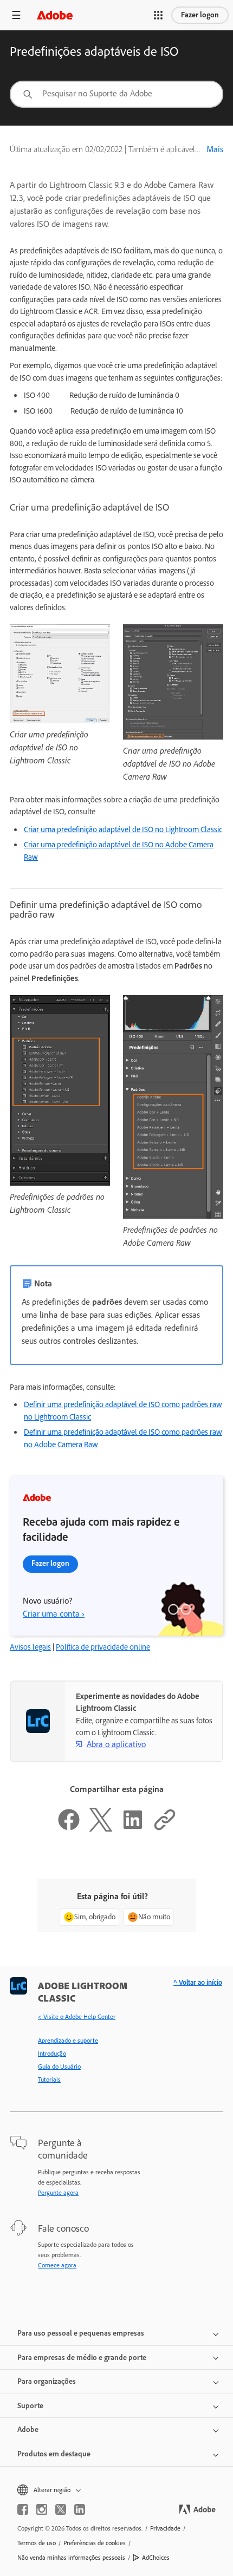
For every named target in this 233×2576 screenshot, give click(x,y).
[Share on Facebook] (69, 1829)
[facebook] (23, 2509)
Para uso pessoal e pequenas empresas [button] (81, 2333)
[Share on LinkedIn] (133, 1829)
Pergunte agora (58, 2193)
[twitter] (61, 2509)
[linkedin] (80, 2509)
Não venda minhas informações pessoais (71, 2558)
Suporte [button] (30, 2406)
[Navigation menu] (16, 15)
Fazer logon (200, 15)
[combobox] (116, 94)
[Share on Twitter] (101, 1829)
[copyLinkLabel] (165, 1829)
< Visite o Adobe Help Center (77, 2017)
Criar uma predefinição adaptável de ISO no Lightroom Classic (123, 829)
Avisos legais (30, 1647)
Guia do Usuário (59, 2067)
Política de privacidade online (103, 1647)
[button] (158, 15)
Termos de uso (37, 2543)
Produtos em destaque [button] (54, 2454)
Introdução (52, 2054)
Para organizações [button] (47, 2381)
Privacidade (165, 2528)
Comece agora (57, 2265)
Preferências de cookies (95, 2543)
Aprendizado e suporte (68, 2041)
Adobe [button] (28, 2430)
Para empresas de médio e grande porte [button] (82, 2358)
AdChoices (156, 2558)
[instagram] (42, 2509)
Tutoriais (49, 2080)
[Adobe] (55, 15)
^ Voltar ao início (198, 1982)
